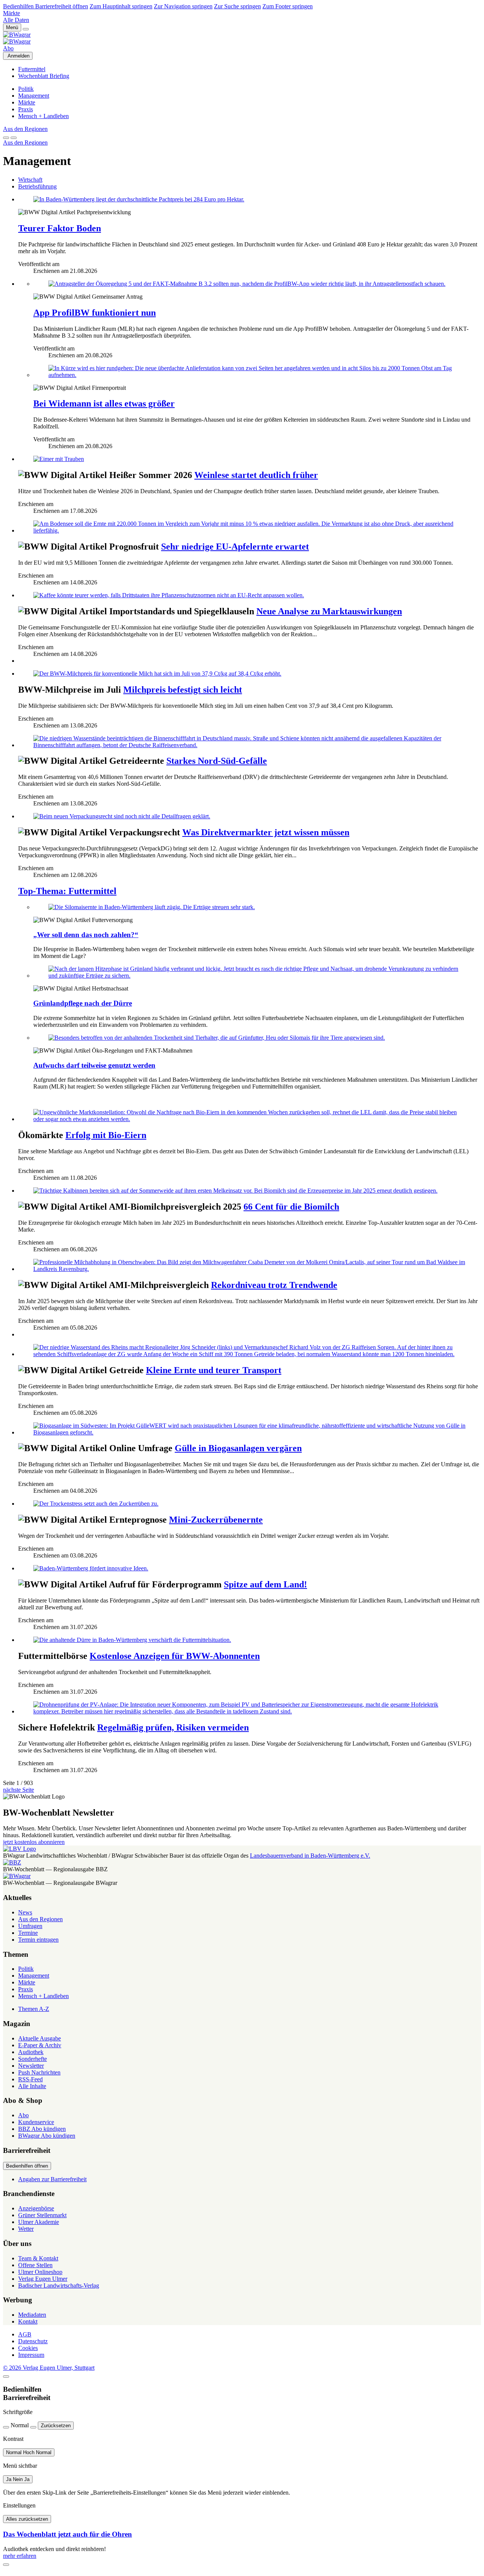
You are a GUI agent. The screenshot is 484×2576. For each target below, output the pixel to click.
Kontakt (28, 2321)
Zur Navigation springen (183, 6)
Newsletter (31, 2066)
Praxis (26, 109)
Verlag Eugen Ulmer (43, 2279)
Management (34, 96)
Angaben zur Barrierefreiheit (52, 2179)
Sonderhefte (33, 2059)
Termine (28, 1933)
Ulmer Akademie (39, 2222)
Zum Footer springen (288, 6)
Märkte (12, 13)
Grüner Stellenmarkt (42, 2215)
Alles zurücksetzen (27, 2519)
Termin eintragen (38, 1940)
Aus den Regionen (25, 129)
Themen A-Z (34, 2009)
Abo (8, 48)
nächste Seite (19, 1790)
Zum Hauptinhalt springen (121, 6)
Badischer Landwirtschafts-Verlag (59, 2286)
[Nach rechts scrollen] (14, 138)
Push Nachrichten (39, 2072)
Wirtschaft (30, 180)
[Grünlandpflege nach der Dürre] (257, 972)
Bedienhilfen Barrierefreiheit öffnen (46, 6)
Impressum (31, 2355)
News (25, 1912)
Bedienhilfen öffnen (27, 2166)
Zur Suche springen (237, 6)
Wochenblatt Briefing (44, 76)
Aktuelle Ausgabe (40, 2038)
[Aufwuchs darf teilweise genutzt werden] (257, 1038)
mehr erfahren (20, 2556)
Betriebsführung (37, 186)
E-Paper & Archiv (40, 2045)
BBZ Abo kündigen (42, 2129)
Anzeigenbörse (36, 2208)
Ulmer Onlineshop (40, 2272)
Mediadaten (32, 2315)
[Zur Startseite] (242, 38)
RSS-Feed (30, 2079)
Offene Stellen (35, 2265)
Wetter (26, 2229)
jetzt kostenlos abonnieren (34, 1842)
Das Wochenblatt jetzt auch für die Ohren (67, 2534)
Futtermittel (32, 69)
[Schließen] (6, 2377)
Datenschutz (33, 2341)
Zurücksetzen (56, 2426)
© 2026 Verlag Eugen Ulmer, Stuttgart (49, 2368)
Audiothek (31, 2052)
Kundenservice (36, 2122)
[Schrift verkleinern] (6, 2427)
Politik (26, 89)
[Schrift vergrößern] (33, 2427)
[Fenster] (6, 2565)
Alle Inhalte (32, 2086)
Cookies (28, 2348)
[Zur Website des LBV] (19, 1849)
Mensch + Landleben (43, 116)
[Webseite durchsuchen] (26, 29)
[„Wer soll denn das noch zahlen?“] (257, 907)
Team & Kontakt (38, 2258)
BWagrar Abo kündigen (47, 2136)
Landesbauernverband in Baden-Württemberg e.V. (310, 1856)
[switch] (29, 2452)
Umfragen (30, 1926)
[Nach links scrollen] (6, 138)
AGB (25, 2334)
